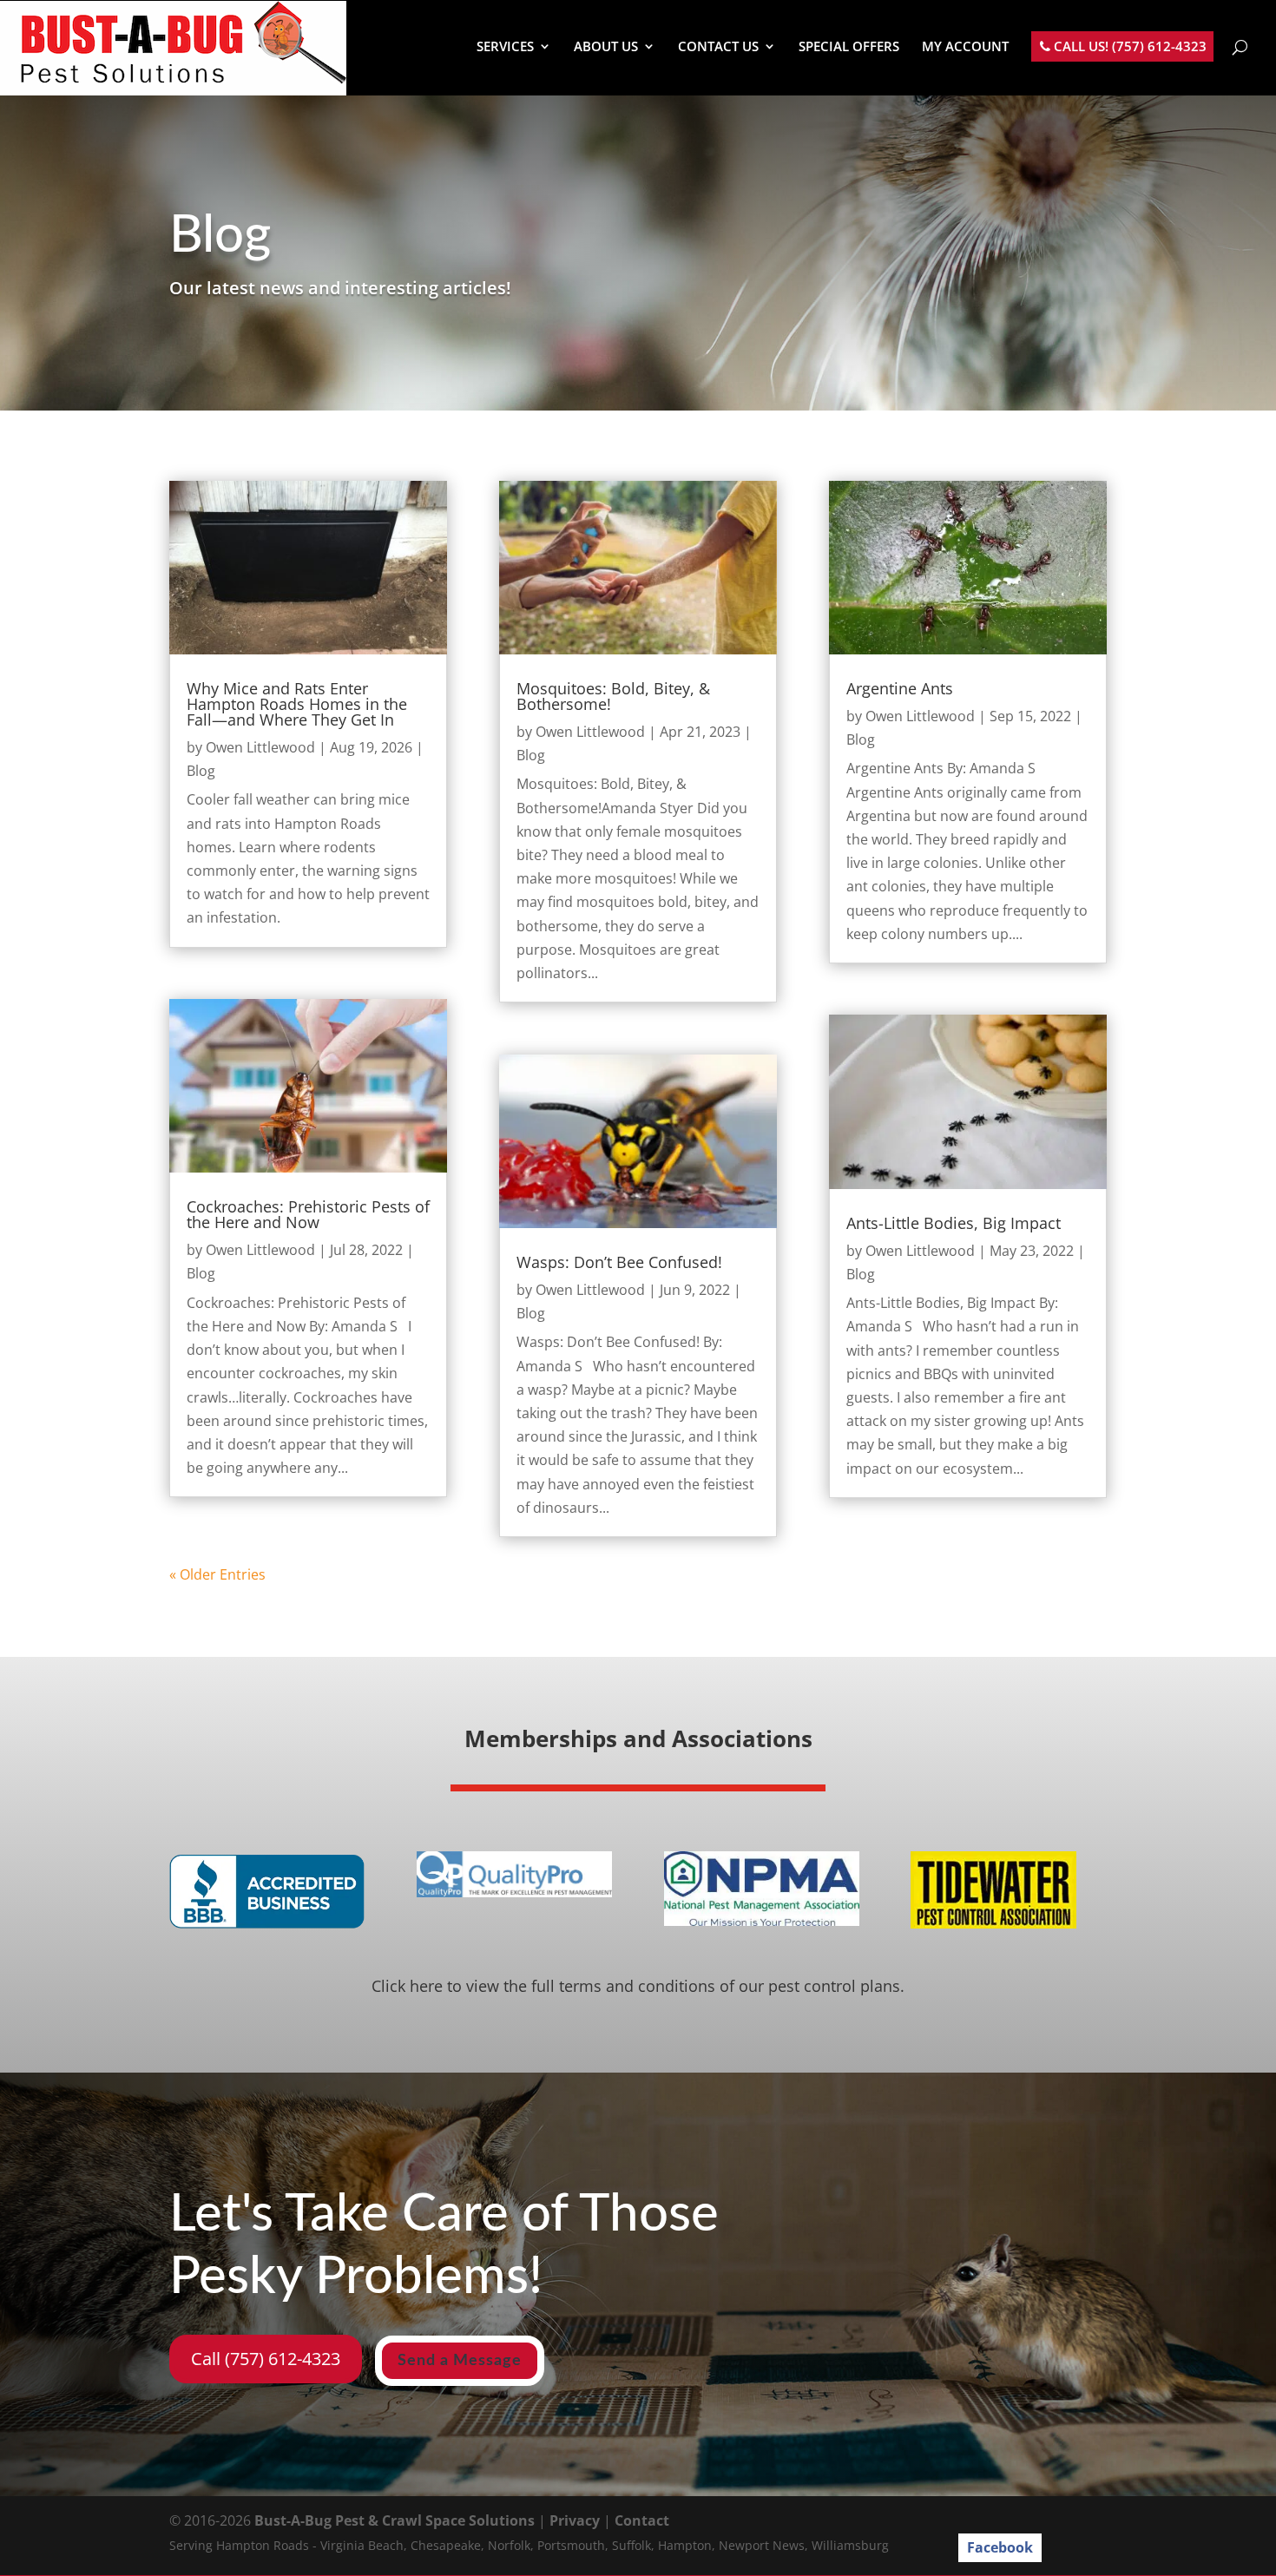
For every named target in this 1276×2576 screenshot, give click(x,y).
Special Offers (849, 47)
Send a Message (460, 2361)
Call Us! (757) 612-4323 (1128, 47)
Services (505, 47)
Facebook (1000, 2547)
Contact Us (718, 47)
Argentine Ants (900, 688)
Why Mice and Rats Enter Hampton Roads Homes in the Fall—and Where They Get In (297, 704)
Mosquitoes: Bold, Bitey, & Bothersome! (613, 696)
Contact (642, 2520)
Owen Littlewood (260, 747)
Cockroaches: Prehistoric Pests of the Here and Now (308, 1214)
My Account (965, 47)
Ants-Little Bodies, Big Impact (954, 1223)
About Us (606, 47)
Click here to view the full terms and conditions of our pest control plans (636, 1986)
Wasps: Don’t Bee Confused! (619, 1262)
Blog (201, 771)
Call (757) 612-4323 (266, 2359)
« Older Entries (217, 1574)
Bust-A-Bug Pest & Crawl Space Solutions (395, 2520)
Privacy (575, 2520)
